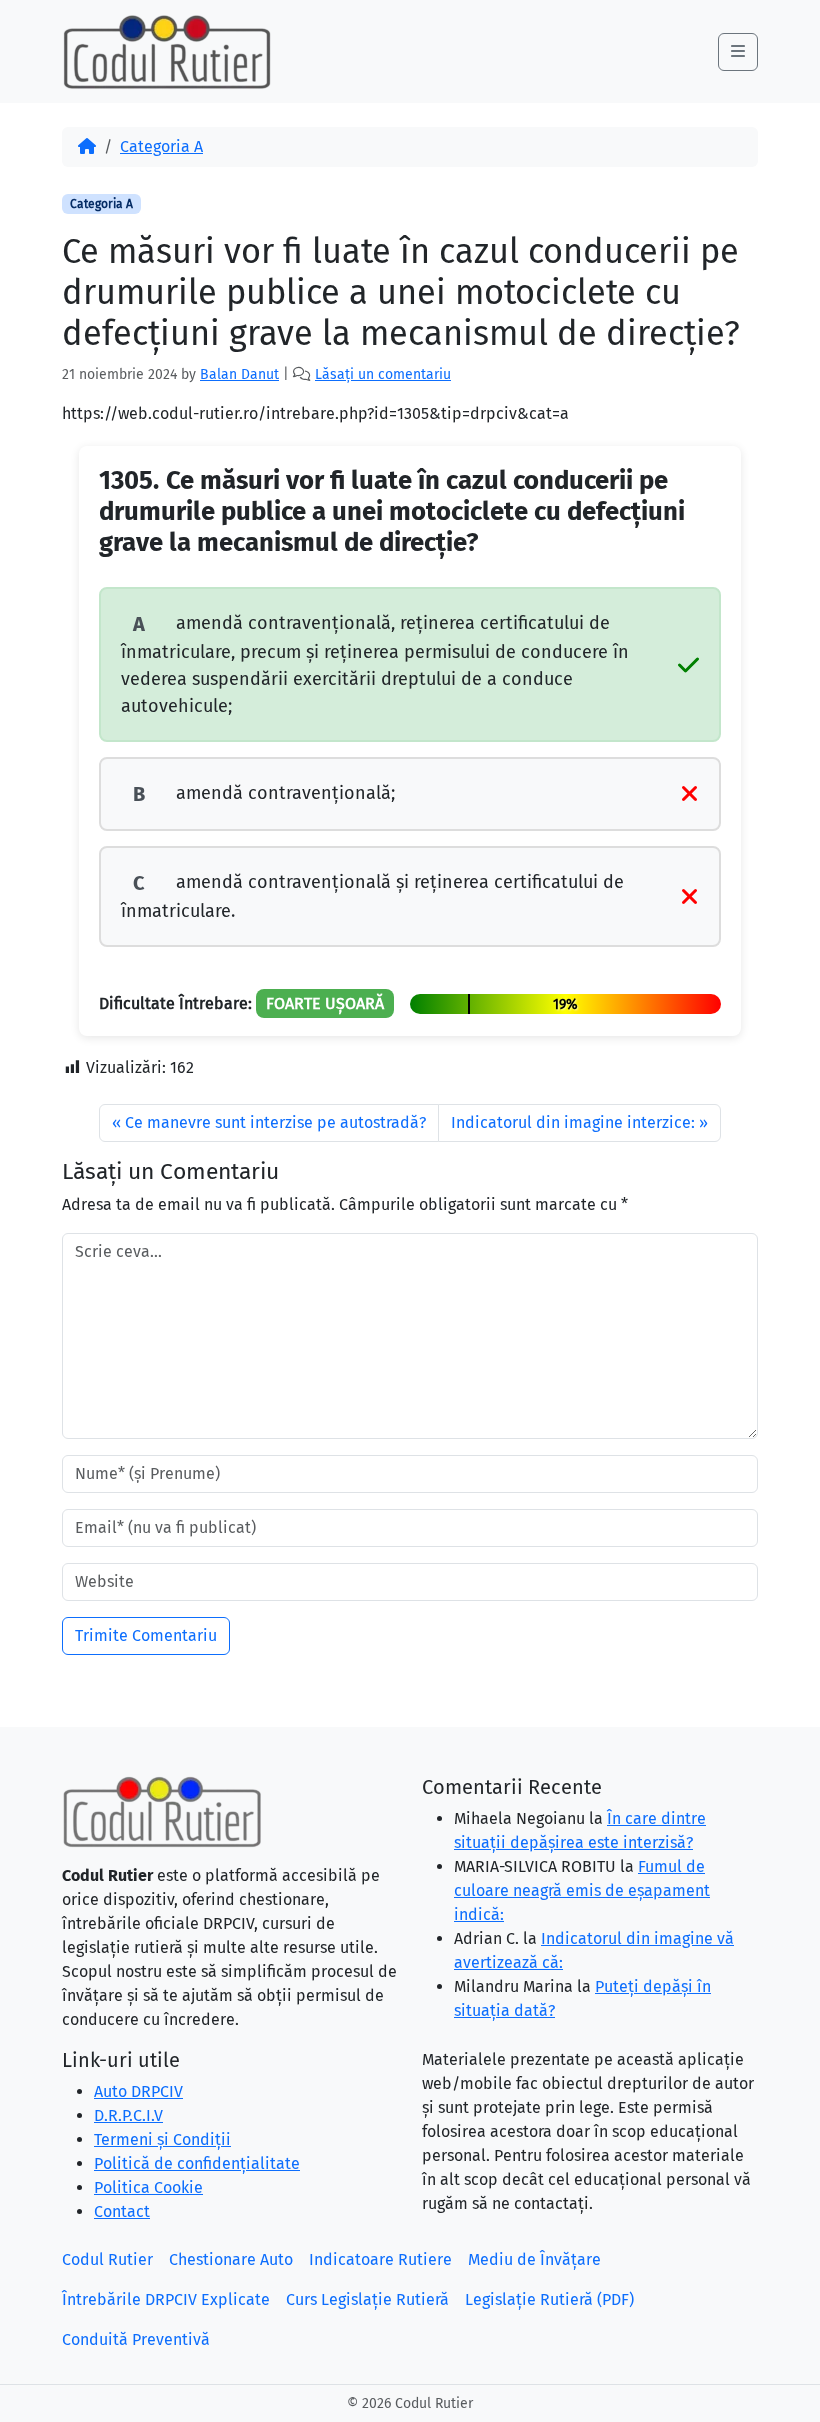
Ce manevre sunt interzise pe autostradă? (275, 1122)
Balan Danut (239, 374)
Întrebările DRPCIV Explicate (166, 2299)
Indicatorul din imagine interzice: (573, 1122)
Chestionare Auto (231, 2259)
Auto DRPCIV (138, 2091)
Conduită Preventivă (136, 2339)
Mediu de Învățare (534, 2259)
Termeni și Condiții (162, 2139)
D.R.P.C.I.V (128, 2115)
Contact (122, 2211)
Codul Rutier (107, 2259)
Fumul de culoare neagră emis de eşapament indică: (582, 1890)
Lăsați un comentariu (383, 374)
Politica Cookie (148, 2187)
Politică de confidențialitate (197, 2163)
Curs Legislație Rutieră (367, 2299)
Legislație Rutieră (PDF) (549, 2299)
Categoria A (161, 146)
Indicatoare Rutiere (380, 2259)
